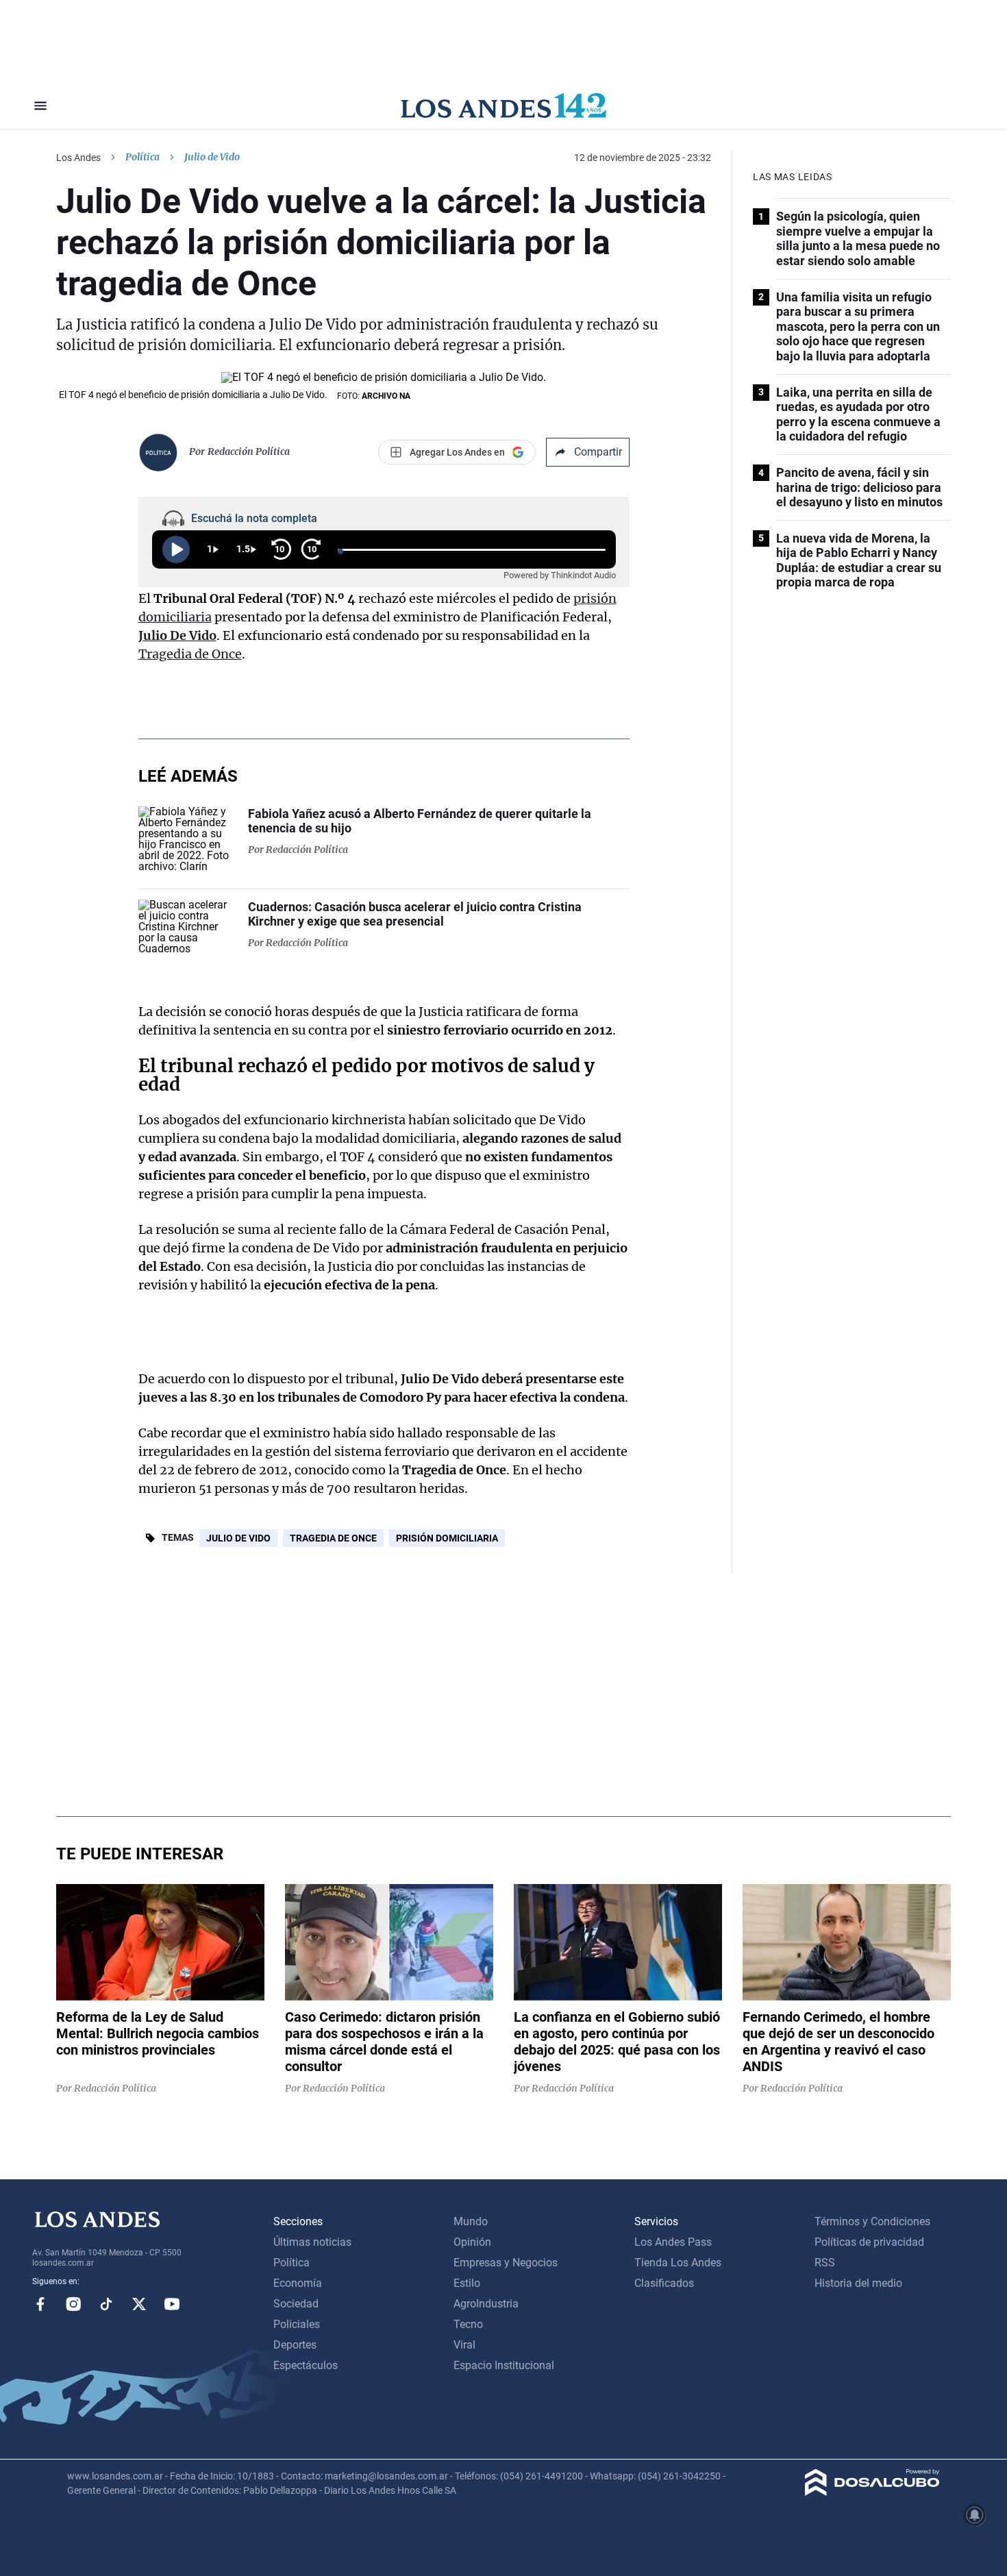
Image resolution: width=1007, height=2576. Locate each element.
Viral (464, 2345)
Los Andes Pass (673, 2242)
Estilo (467, 2283)
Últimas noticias (312, 2242)
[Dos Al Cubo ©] (872, 2492)
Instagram (73, 2304)
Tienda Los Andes (678, 2263)
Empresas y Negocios (506, 2263)
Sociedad (296, 2304)
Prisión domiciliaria (447, 1538)
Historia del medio (858, 2283)
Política (142, 157)
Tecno (468, 2324)
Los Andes (78, 158)
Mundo (471, 2221)
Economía (298, 2283)
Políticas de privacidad (869, 2242)
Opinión (472, 2242)
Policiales (297, 2324)
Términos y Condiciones (872, 2221)
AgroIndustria (486, 2304)
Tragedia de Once (190, 654)
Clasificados (664, 2283)
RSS (825, 2263)
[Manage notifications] (975, 2515)
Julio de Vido (238, 1538)
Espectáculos (306, 2365)
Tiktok (106, 2304)
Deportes (295, 2345)
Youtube (172, 2304)
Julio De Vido (177, 635)
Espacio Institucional (504, 2365)
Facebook (40, 2304)
